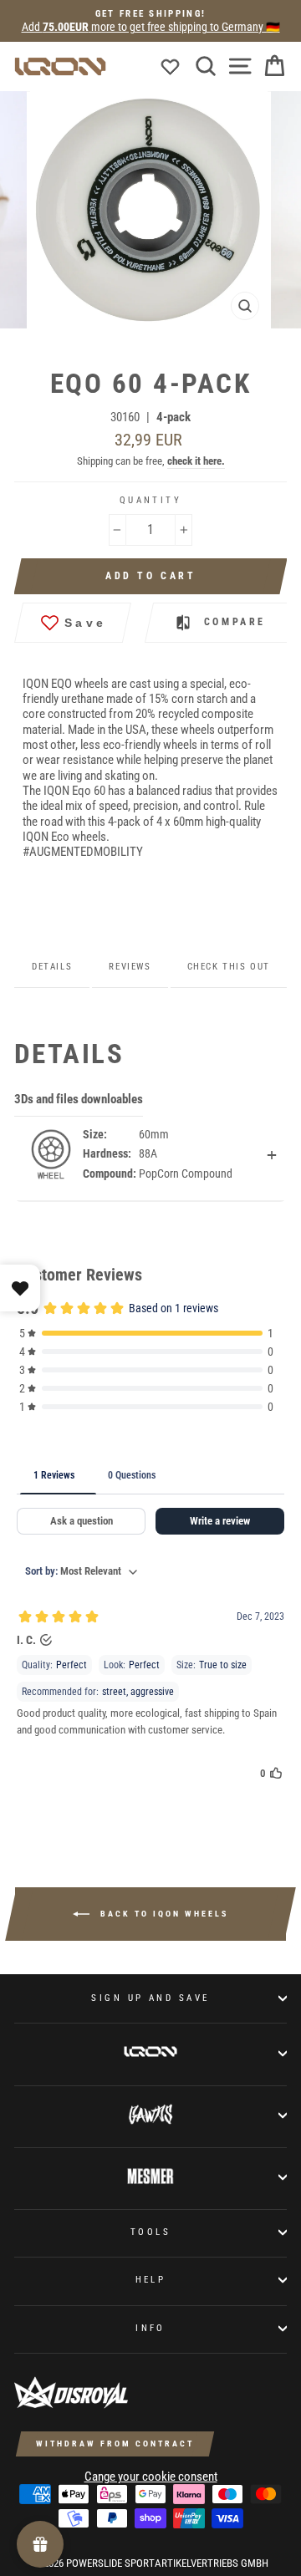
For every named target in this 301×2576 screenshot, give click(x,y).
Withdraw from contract (115, 2444)
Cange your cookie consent (151, 2477)
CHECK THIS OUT (229, 967)
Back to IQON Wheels (162, 1913)
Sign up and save (150, 1998)
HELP (151, 2279)
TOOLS (150, 2232)
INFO (150, 2328)
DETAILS (52, 967)
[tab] (137, 349)
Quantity (151, 500)
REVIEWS (130, 967)
